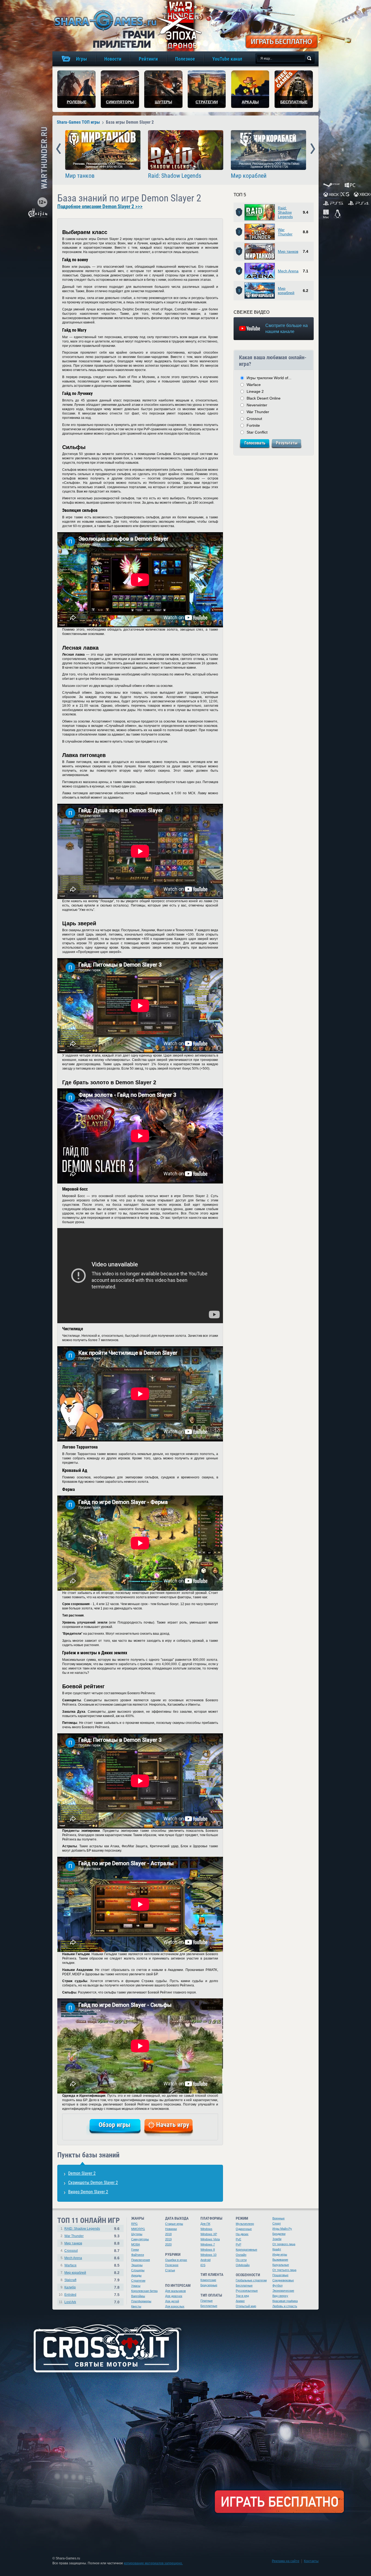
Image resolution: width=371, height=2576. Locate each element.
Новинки (171, 2229)
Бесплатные (209, 2306)
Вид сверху (280, 2296)
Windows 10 (208, 2255)
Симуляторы (140, 2239)
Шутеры (137, 2234)
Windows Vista (210, 2239)
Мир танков (80, 176)
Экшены (137, 2265)
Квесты (136, 2306)
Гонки (135, 2250)
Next (313, 149)
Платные (207, 2301)
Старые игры (174, 2224)
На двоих (242, 2234)
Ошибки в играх (176, 2260)
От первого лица (284, 2244)
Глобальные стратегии (251, 2280)
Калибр (70, 2287)
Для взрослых (175, 2306)
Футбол (277, 2285)
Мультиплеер (245, 2224)
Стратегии (138, 2281)
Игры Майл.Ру (282, 2229)
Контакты (311, 2561)
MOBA (136, 2244)
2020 (168, 2244)
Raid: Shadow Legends (175, 176)
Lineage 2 (255, 391)
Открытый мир (246, 2306)
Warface (254, 385)
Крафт (277, 2249)
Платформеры (141, 2301)
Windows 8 (208, 2250)
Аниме (240, 2301)
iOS (203, 2265)
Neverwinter (257, 405)
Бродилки (279, 2234)
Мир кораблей (249, 176)
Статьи (170, 2270)
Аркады (136, 2275)
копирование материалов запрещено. (153, 2563)
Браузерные (209, 2285)
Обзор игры (115, 2125)
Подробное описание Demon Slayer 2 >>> (100, 207)
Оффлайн (243, 2265)
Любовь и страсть (285, 2306)
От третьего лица (284, 2270)
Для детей (172, 2301)
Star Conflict (257, 432)
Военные (279, 2218)
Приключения (141, 2260)
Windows (206, 2229)
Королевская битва (144, 2291)
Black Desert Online (264, 398)
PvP (238, 2244)
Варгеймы (138, 2296)
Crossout (254, 419)
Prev (59, 149)
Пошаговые (280, 2275)
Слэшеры (138, 2270)
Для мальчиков (175, 2291)
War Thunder (285, 232)
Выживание (280, 2260)
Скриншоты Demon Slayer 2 (93, 2183)
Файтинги (138, 2255)
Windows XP (209, 2234)
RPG (134, 2224)
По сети (241, 2260)
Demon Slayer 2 (82, 2173)
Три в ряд (242, 2296)
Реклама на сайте (286, 2561)
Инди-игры (280, 2254)
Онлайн (241, 2255)
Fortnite (253, 425)
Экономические (283, 2291)
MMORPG (138, 2229)
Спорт (277, 2223)
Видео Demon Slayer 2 (88, 2192)
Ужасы (136, 2286)
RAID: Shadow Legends (82, 2229)
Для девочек (174, 2296)
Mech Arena (288, 271)
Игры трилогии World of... (269, 378)
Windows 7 (208, 2244)
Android (205, 2260)
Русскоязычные (247, 2291)
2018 (168, 2234)
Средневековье (283, 2280)
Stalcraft (70, 2280)
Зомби (277, 2239)
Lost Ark (70, 2302)
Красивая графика (285, 2301)
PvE (238, 2239)
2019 (168, 2239)
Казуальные (281, 2265)
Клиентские (208, 2280)
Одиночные (244, 2229)
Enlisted (70, 2295)
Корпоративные (246, 2250)
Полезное (172, 2265)
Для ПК (205, 2224)
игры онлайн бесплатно (105, 20)
